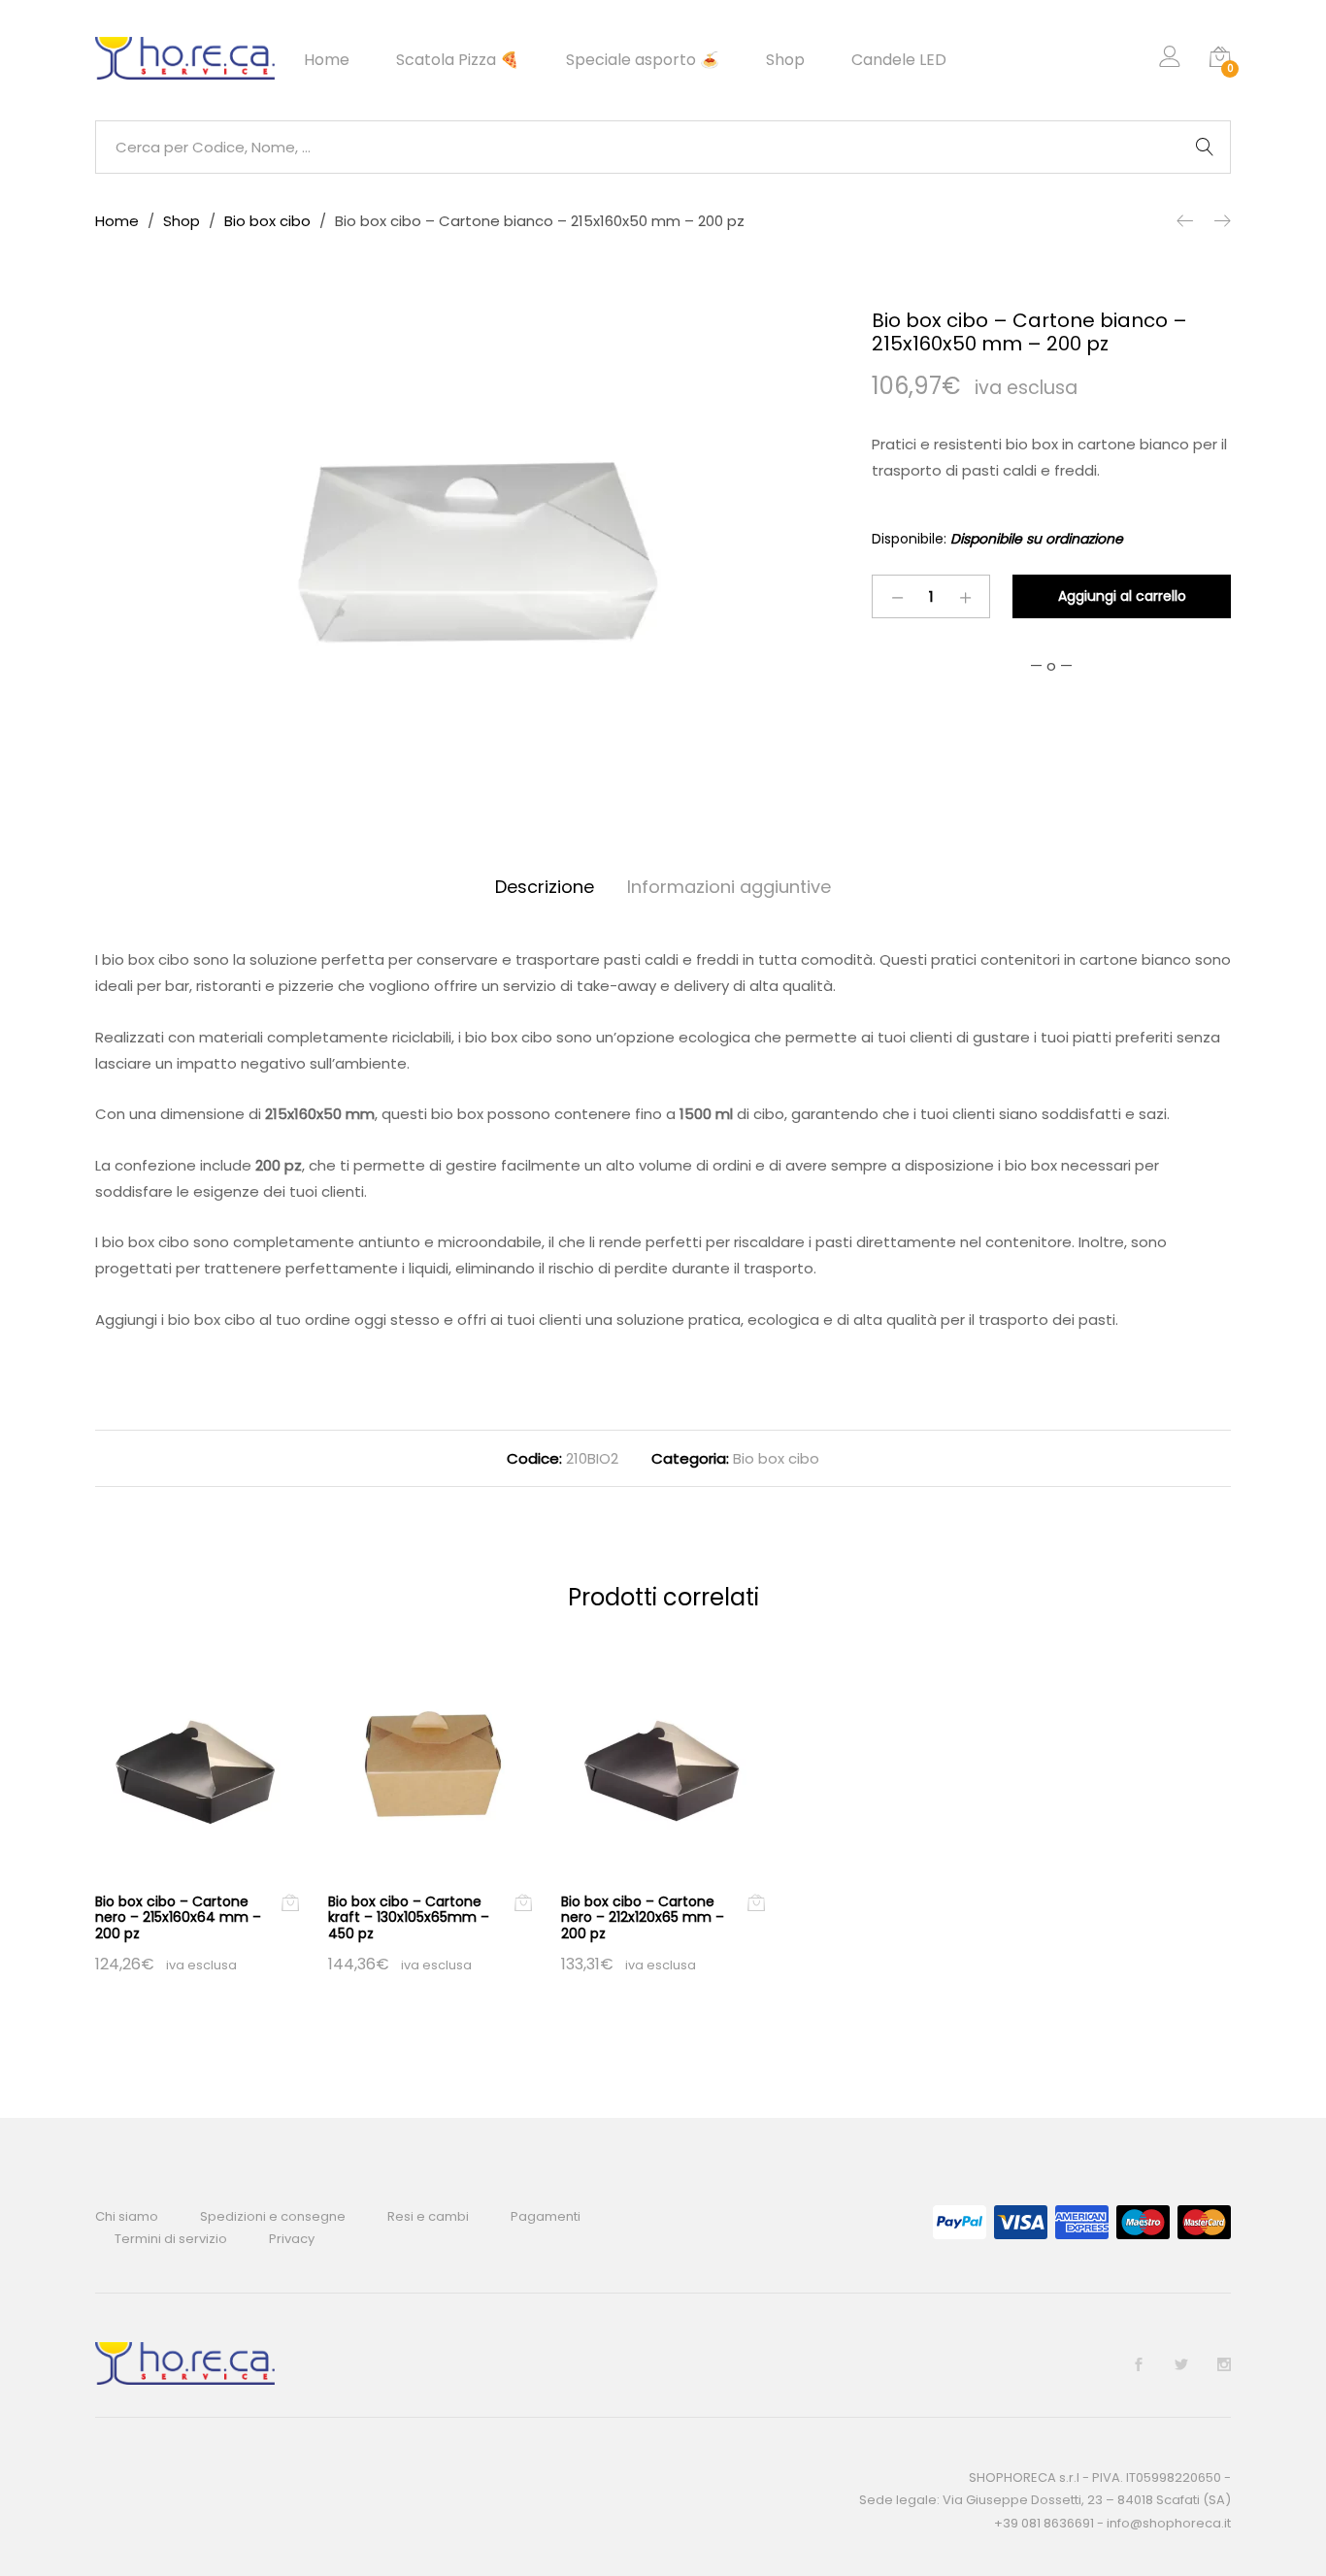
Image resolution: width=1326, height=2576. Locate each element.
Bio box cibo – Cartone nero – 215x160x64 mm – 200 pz (178, 1918)
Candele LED (899, 60)
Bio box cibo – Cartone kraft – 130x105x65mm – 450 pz (409, 1918)
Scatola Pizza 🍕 (458, 60)
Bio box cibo (776, 1458)
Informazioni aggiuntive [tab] (729, 887)
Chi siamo (127, 2216)
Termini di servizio (171, 2239)
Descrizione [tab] (545, 887)
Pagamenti (546, 2216)
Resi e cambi (428, 2216)
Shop (785, 60)
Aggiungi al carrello (1122, 596)
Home (327, 60)
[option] (469, 551)
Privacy (292, 2239)
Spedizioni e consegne (273, 2216)
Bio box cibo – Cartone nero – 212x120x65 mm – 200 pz (643, 1918)
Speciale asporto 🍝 (643, 60)
